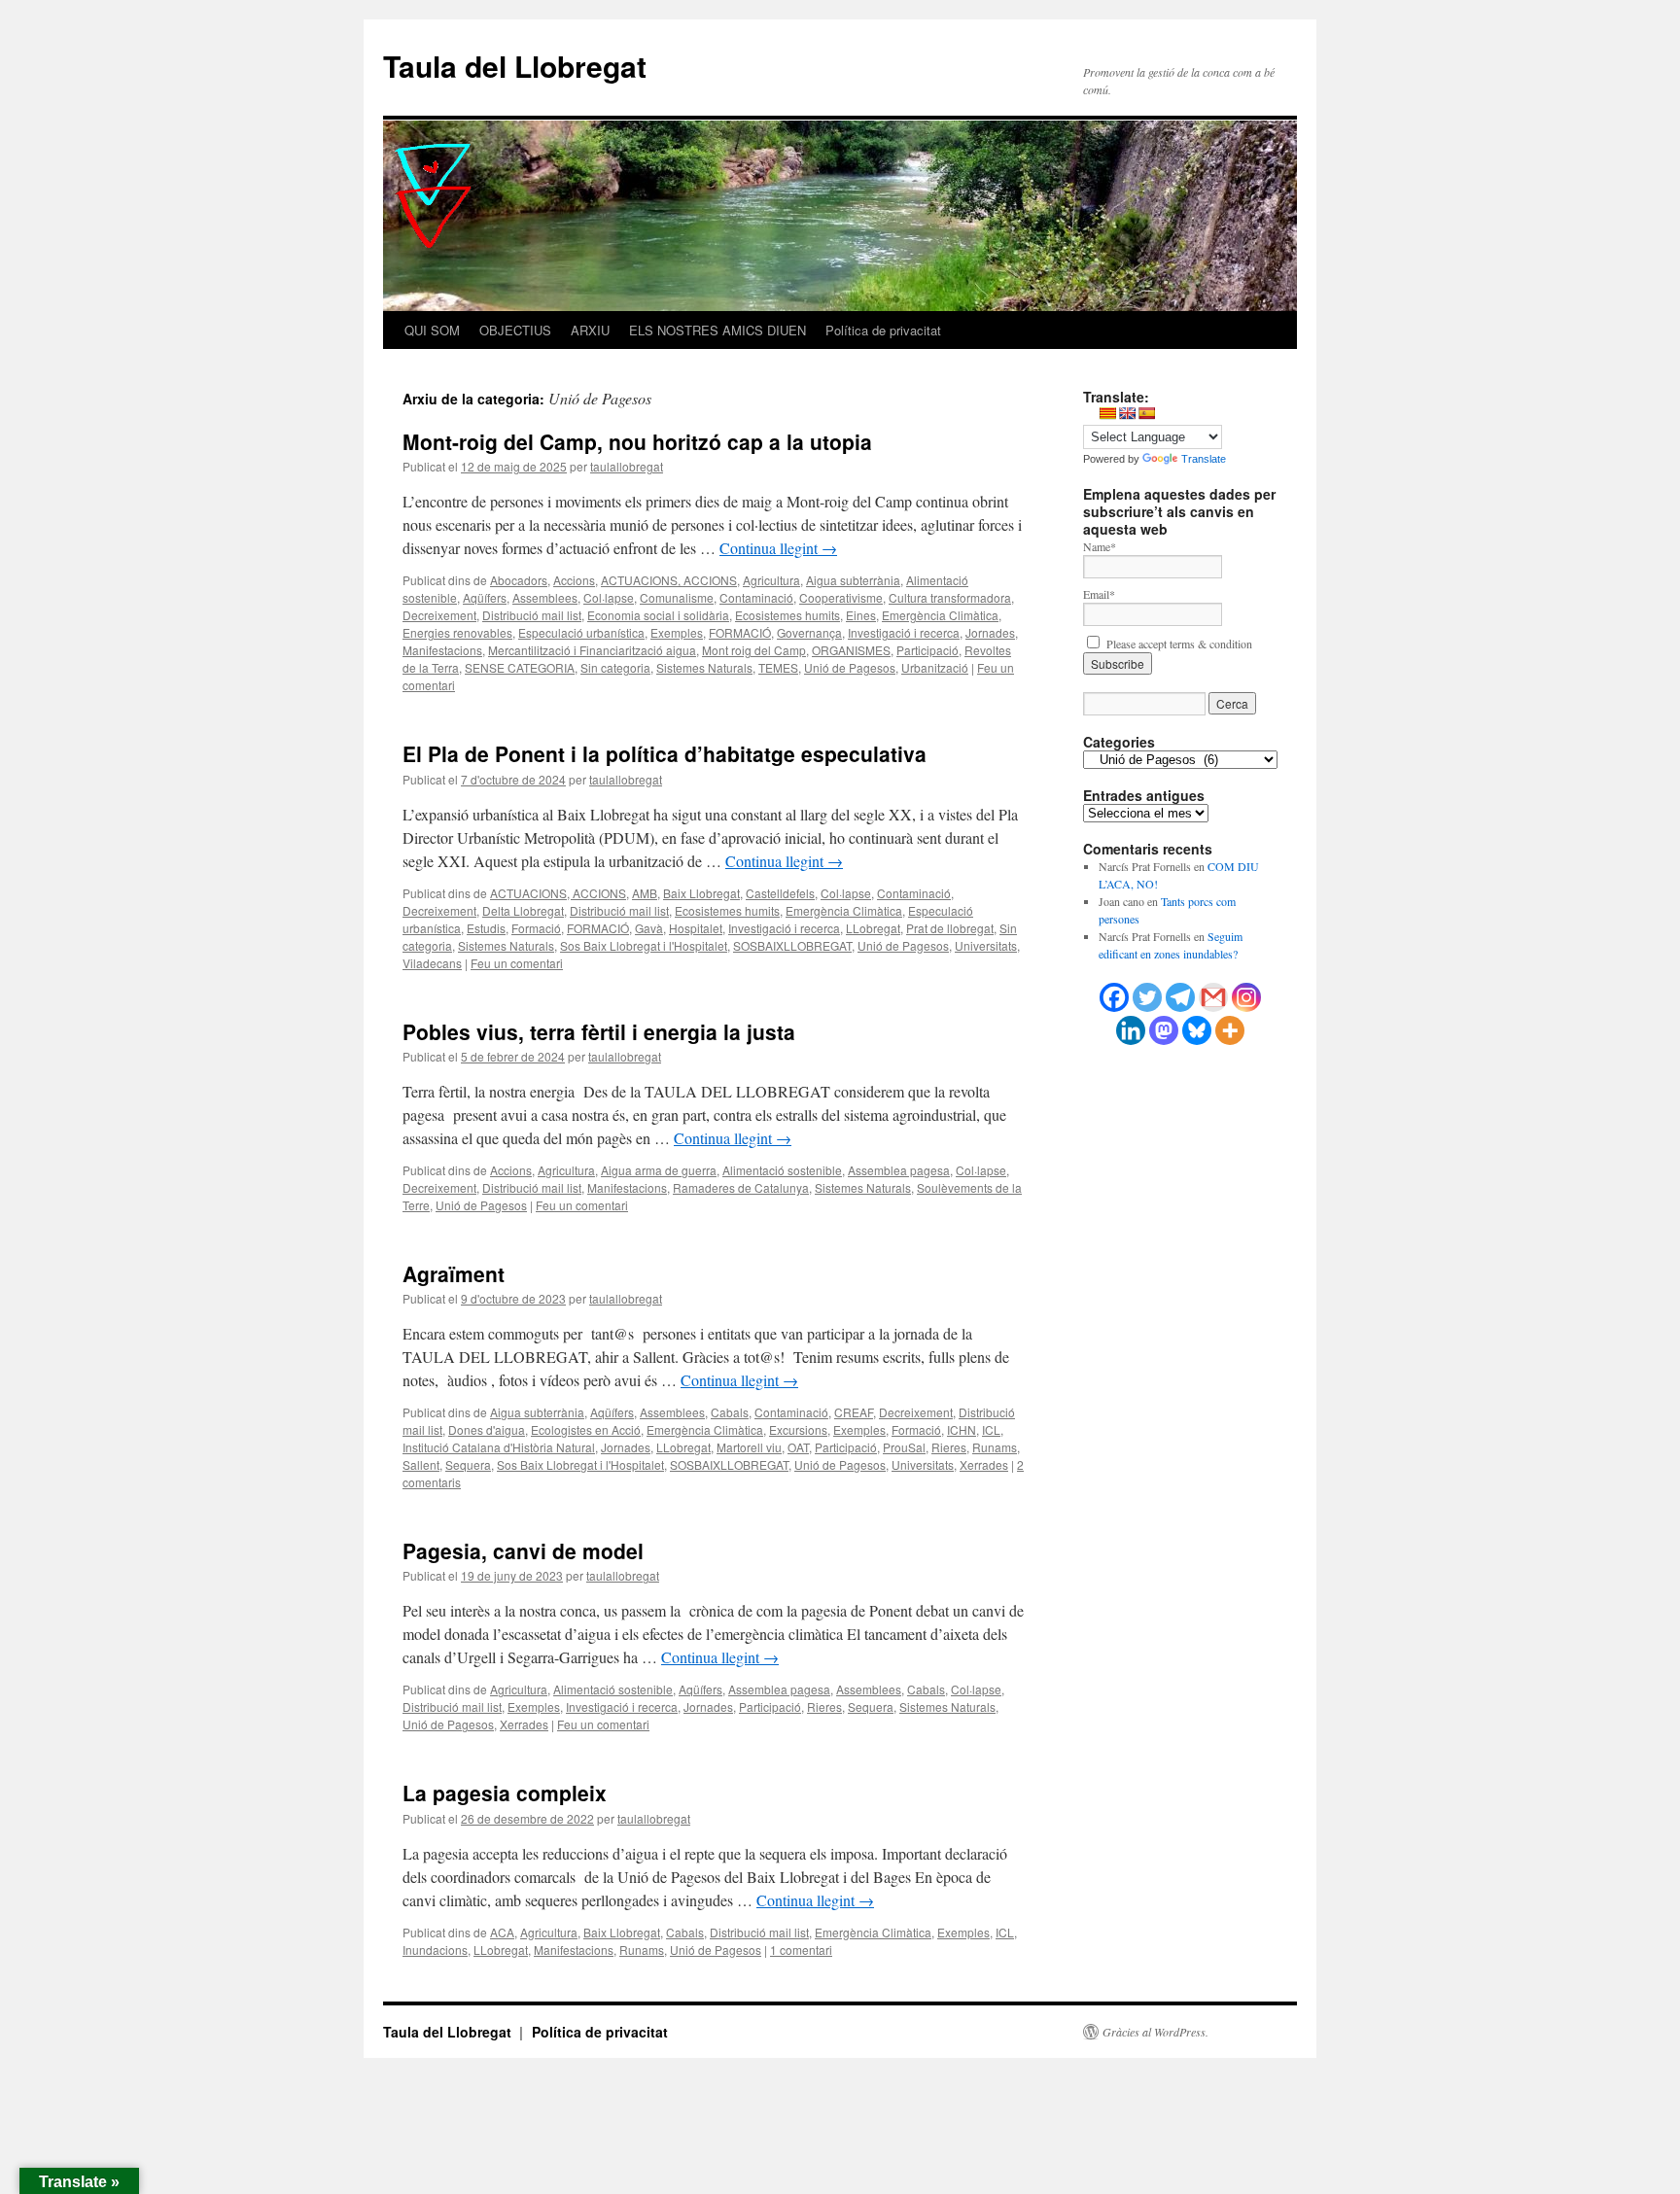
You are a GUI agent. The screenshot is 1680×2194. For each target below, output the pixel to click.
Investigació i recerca (904, 632)
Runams (995, 1447)
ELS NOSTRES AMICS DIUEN (717, 330)
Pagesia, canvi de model (523, 1550)
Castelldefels (780, 893)
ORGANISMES (851, 650)
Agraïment (454, 1273)
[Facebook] (1114, 997)
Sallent (421, 1464)
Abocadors (519, 580)
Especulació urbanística (581, 632)
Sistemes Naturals (704, 667)
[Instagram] (1246, 997)
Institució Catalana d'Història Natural (499, 1447)
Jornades (990, 632)
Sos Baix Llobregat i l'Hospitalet (644, 945)
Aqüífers (485, 597)
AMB (645, 893)
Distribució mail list (532, 615)
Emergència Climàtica (940, 615)
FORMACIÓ (740, 632)
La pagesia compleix (505, 1793)
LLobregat (873, 928)
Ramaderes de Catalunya (741, 1187)
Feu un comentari (517, 963)
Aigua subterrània (853, 580)
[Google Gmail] (1213, 997)
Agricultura (771, 580)
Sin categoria (615, 667)
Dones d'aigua (487, 1429)
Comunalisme (677, 597)
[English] (1127, 413)
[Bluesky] (1197, 1030)
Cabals (730, 1412)
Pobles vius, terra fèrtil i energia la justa (599, 1031)
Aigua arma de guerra (659, 1170)
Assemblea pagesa (899, 1170)
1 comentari (801, 1950)
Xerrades (984, 1464)
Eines (861, 615)
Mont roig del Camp (754, 650)
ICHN (962, 1429)
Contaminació (756, 597)
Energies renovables (457, 632)
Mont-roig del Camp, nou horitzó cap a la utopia (637, 441)
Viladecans (432, 963)
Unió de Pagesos (850, 667)
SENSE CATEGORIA (520, 667)
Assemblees (545, 597)
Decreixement (439, 615)
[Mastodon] (1164, 1030)
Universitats (986, 945)
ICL (991, 1429)
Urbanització (935, 667)
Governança (809, 632)
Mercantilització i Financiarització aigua (592, 650)
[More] (1230, 1030)
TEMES (778, 667)
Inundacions (435, 1950)
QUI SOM (432, 330)
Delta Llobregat (523, 910)
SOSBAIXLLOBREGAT (792, 945)
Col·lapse (609, 597)
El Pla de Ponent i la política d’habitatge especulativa (665, 753)
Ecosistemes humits (787, 615)
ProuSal (904, 1447)
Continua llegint (778, 548)
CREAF (854, 1412)
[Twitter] (1147, 997)
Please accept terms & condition (1177, 644)
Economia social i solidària (658, 615)
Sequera (468, 1464)
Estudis (486, 928)
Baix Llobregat (701, 893)
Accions (574, 580)
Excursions (798, 1429)
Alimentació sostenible (782, 1170)
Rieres (949, 1447)
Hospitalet (696, 928)
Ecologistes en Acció (586, 1429)
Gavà (649, 928)
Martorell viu (749, 1447)
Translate (1204, 459)
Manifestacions (442, 650)
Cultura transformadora (950, 597)
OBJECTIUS (515, 330)
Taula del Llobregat (515, 66)
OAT (798, 1447)
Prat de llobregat (950, 928)
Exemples (677, 632)
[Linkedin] (1131, 1030)
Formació (536, 928)
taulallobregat (627, 466)
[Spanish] (1146, 413)
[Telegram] (1180, 997)
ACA (502, 1932)
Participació (927, 650)
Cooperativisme (841, 597)
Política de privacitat (883, 330)
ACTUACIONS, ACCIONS (669, 580)
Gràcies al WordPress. (1155, 2032)
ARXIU (590, 330)
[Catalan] (1107, 413)
